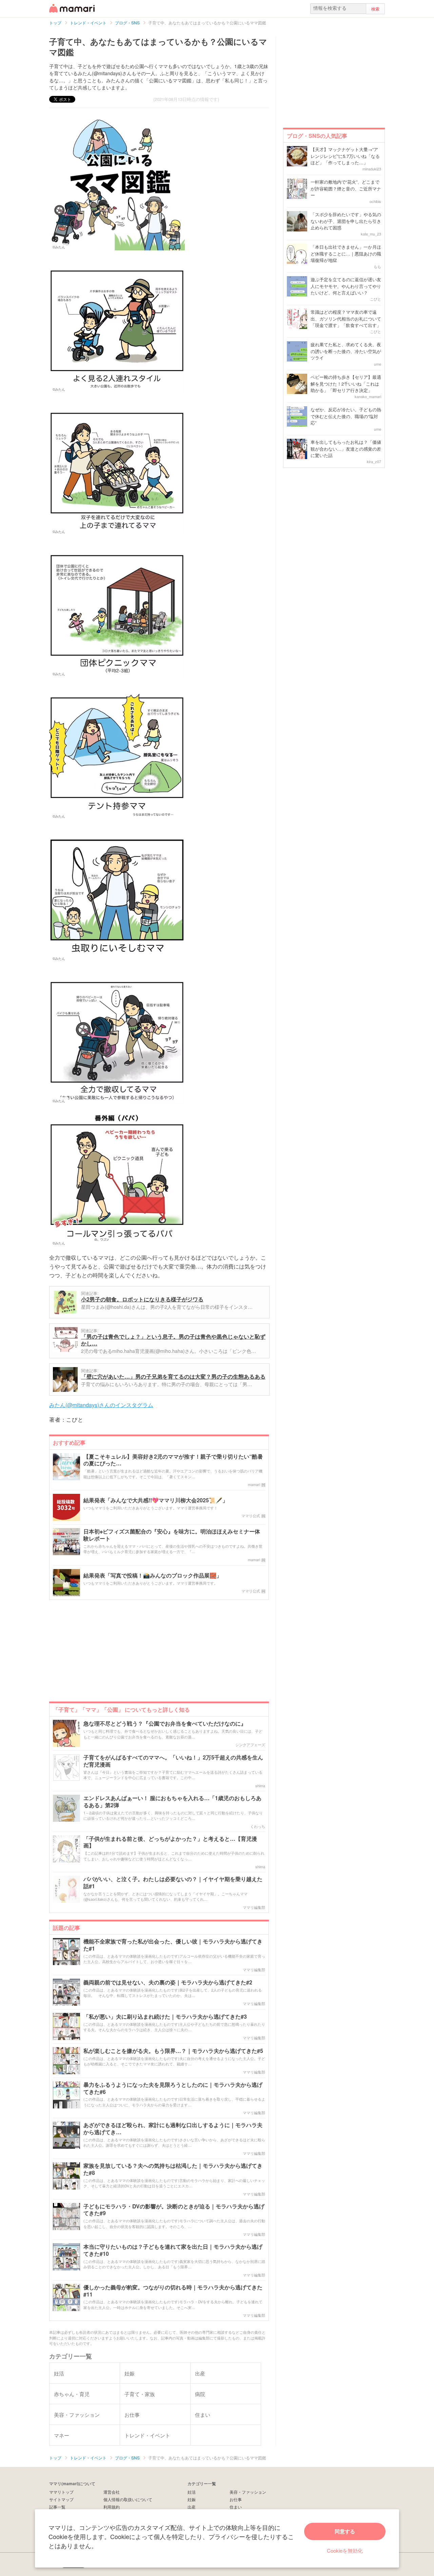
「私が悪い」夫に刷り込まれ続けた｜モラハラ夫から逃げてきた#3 (165, 2017)
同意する (345, 2531)
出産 (192, 2507)
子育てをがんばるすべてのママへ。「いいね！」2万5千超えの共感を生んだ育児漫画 (173, 1761)
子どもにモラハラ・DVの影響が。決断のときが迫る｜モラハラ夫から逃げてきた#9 (174, 2210)
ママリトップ (61, 2492)
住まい (236, 2507)
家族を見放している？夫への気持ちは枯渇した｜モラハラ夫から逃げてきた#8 (173, 2169)
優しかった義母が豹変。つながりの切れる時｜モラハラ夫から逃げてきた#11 (173, 2291)
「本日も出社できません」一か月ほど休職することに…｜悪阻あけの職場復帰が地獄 (346, 253)
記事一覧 (57, 2507)
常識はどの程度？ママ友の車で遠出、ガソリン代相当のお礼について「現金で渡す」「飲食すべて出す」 (346, 318)
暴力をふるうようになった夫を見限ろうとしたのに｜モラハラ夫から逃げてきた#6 (173, 2088)
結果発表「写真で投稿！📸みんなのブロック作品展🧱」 (153, 1576)
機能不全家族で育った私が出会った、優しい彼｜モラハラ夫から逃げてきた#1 (173, 1945)
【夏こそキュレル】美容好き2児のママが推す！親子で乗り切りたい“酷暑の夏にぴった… (173, 1460)
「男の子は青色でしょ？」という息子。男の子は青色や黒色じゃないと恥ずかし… (173, 1340)
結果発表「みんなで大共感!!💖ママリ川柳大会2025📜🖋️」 (156, 1500)
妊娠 (192, 2499)
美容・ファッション (248, 2492)
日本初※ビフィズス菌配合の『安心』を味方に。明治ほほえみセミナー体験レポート (172, 1535)
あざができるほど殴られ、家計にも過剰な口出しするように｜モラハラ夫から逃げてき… (173, 2129)
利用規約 (112, 2507)
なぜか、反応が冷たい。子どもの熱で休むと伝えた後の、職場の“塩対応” (346, 416)
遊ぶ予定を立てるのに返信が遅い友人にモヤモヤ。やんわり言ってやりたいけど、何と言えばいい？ (346, 286)
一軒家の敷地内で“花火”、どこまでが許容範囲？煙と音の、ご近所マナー (346, 188)
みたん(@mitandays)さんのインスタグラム (101, 1405)
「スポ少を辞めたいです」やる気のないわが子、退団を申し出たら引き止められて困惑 (346, 221)
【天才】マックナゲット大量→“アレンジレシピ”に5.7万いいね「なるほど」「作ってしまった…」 (345, 156)
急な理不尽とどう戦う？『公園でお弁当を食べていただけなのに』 (165, 1724)
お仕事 (236, 2499)
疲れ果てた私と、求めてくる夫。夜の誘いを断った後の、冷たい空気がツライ (346, 351)
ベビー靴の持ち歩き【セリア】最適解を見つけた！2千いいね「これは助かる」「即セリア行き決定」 (346, 384)
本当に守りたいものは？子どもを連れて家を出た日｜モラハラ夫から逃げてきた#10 (173, 2250)
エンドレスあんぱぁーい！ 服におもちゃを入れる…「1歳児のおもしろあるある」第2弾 (172, 1802)
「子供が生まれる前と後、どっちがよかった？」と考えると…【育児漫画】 (170, 1842)
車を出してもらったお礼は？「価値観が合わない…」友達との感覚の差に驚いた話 (346, 449)
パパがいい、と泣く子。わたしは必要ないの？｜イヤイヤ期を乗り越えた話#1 (173, 1883)
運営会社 (112, 2492)
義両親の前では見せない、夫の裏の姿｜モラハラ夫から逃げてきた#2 (168, 1983)
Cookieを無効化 (345, 2550)
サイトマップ (61, 2499)
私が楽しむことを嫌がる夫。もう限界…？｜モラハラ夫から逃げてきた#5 (173, 2051)
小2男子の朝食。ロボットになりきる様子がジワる (142, 1299)
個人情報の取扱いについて (128, 2499)
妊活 (192, 2492)
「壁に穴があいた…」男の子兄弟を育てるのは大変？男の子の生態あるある (173, 1376)
